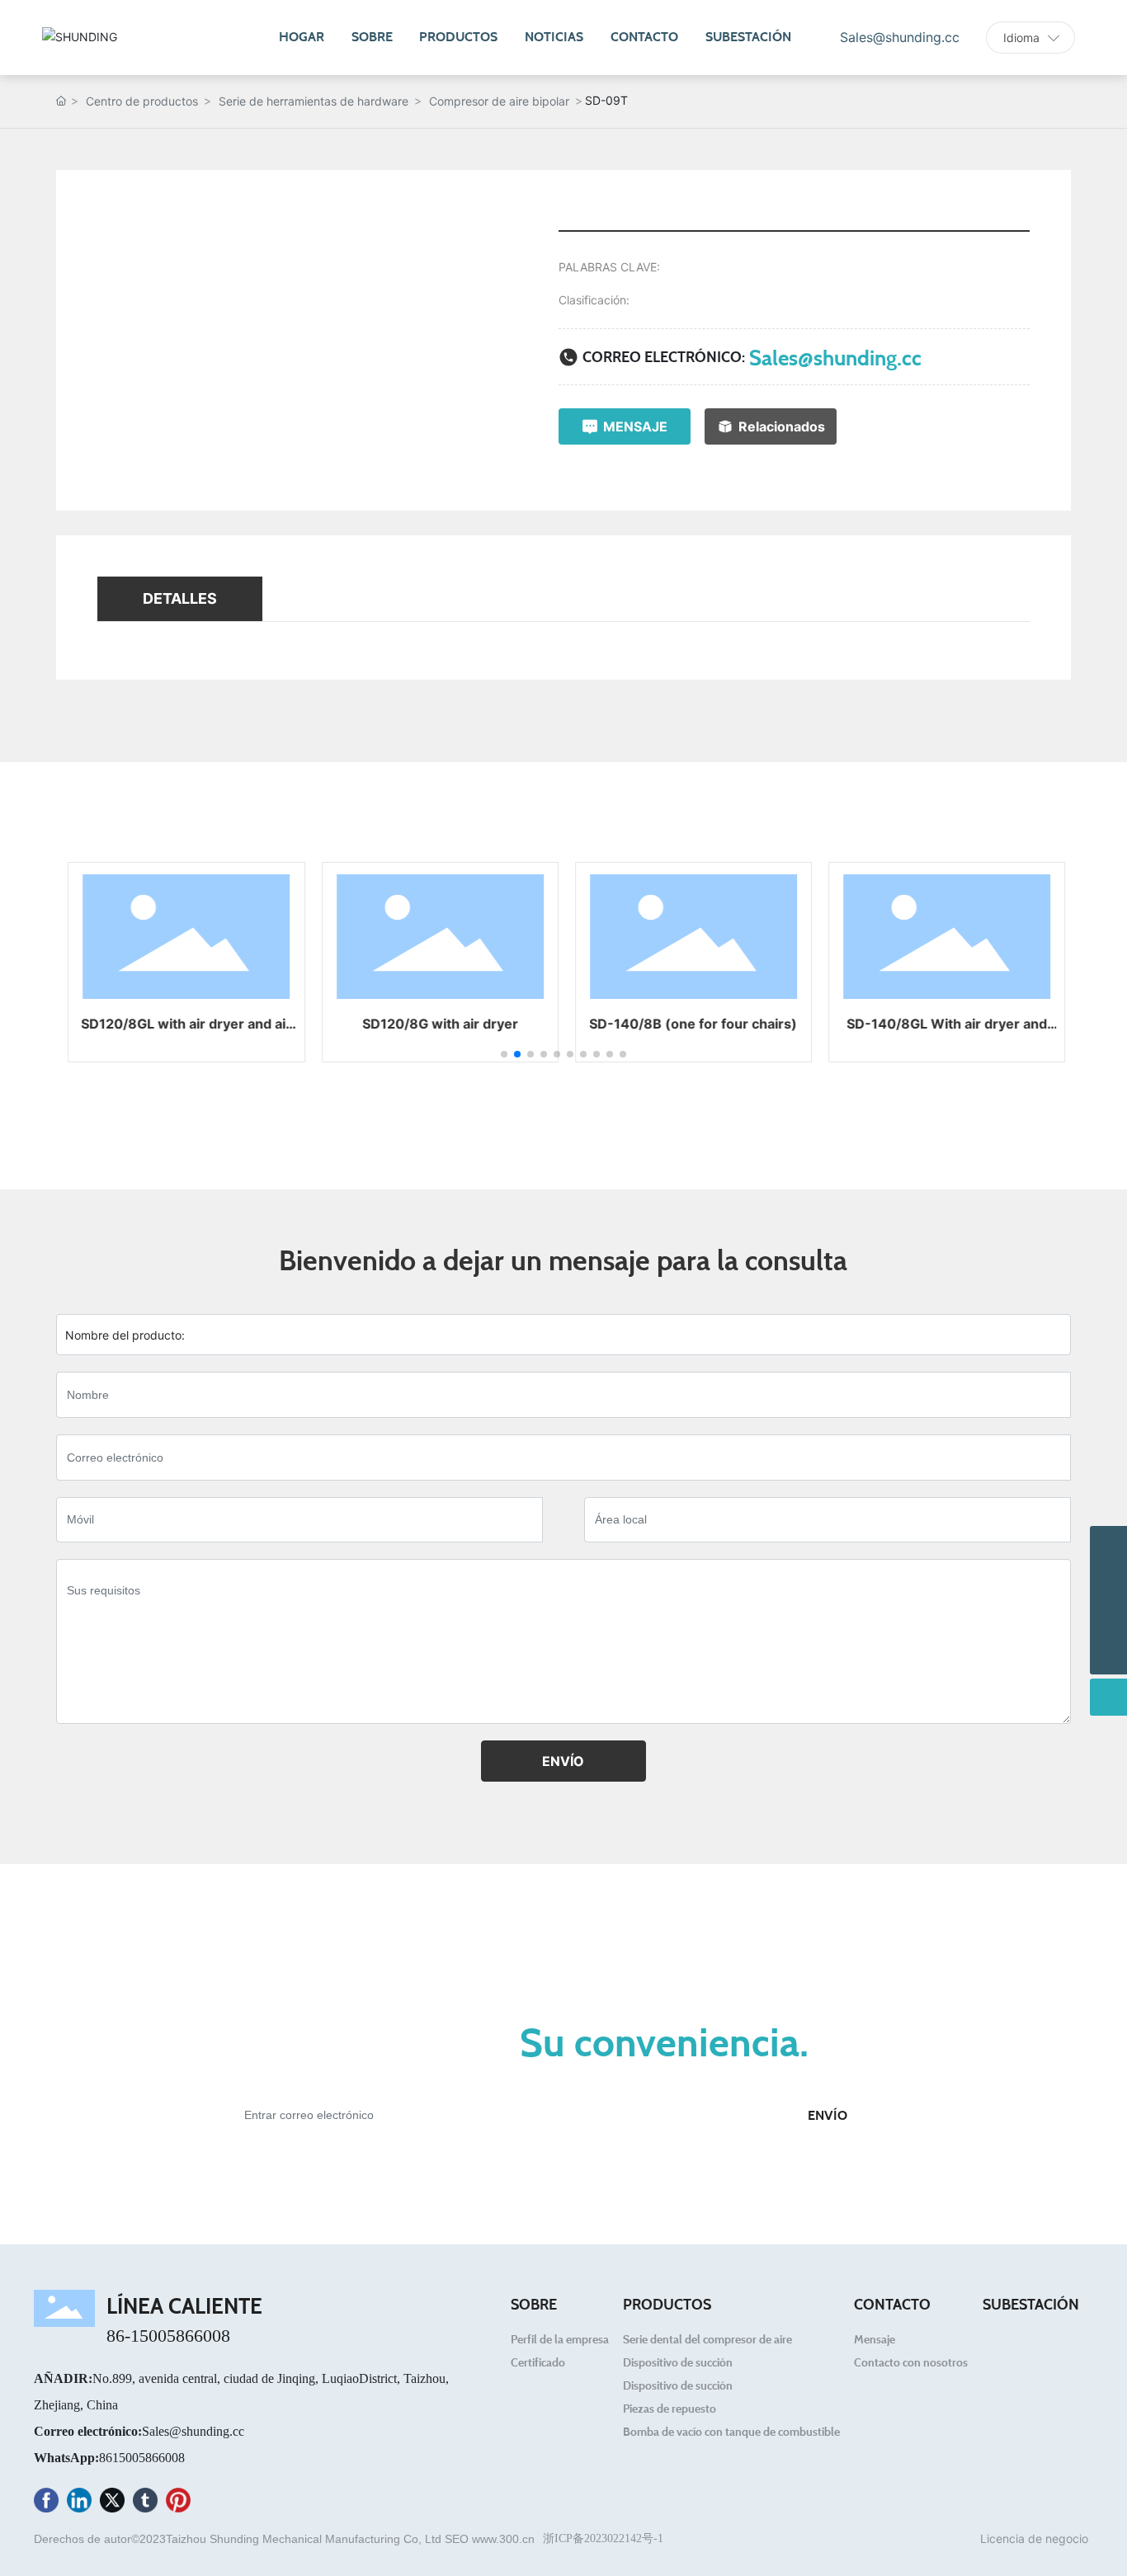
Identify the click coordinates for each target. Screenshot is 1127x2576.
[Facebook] (46, 2503)
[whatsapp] (1108, 1619)
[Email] (1108, 1545)
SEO (457, 2539)
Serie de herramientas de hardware (314, 101)
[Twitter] (112, 2503)
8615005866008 (142, 2458)
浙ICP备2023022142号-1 (603, 2538)
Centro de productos (142, 101)
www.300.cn (503, 2539)
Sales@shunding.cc (835, 357)
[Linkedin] (79, 2503)
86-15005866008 (168, 2336)
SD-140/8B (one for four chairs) (690, 1024)
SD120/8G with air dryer (437, 1024)
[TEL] (1108, 1582)
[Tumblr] (145, 2503)
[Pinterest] (178, 2503)
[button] (504, 1054)
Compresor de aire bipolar (499, 101)
